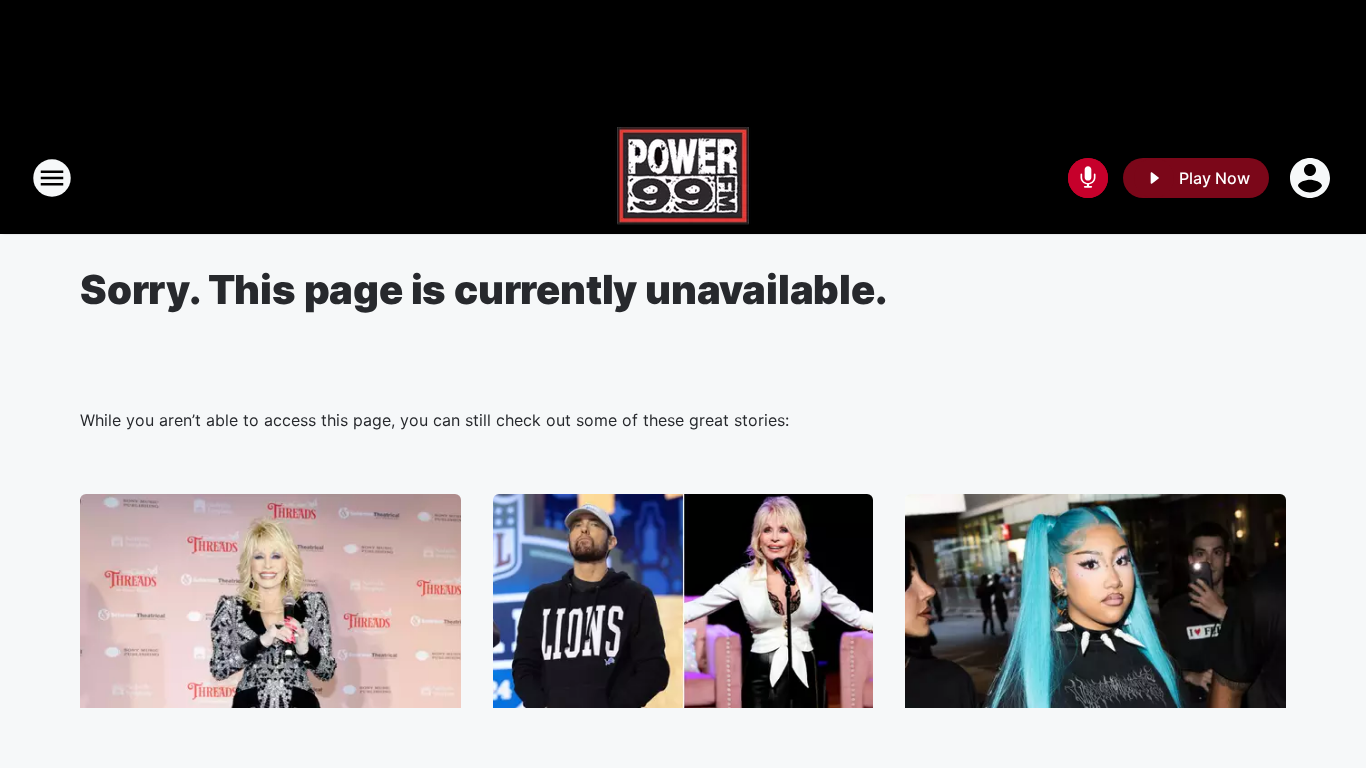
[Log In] (1312, 178)
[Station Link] (683, 178)
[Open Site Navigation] (52, 178)
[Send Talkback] (1088, 178)
